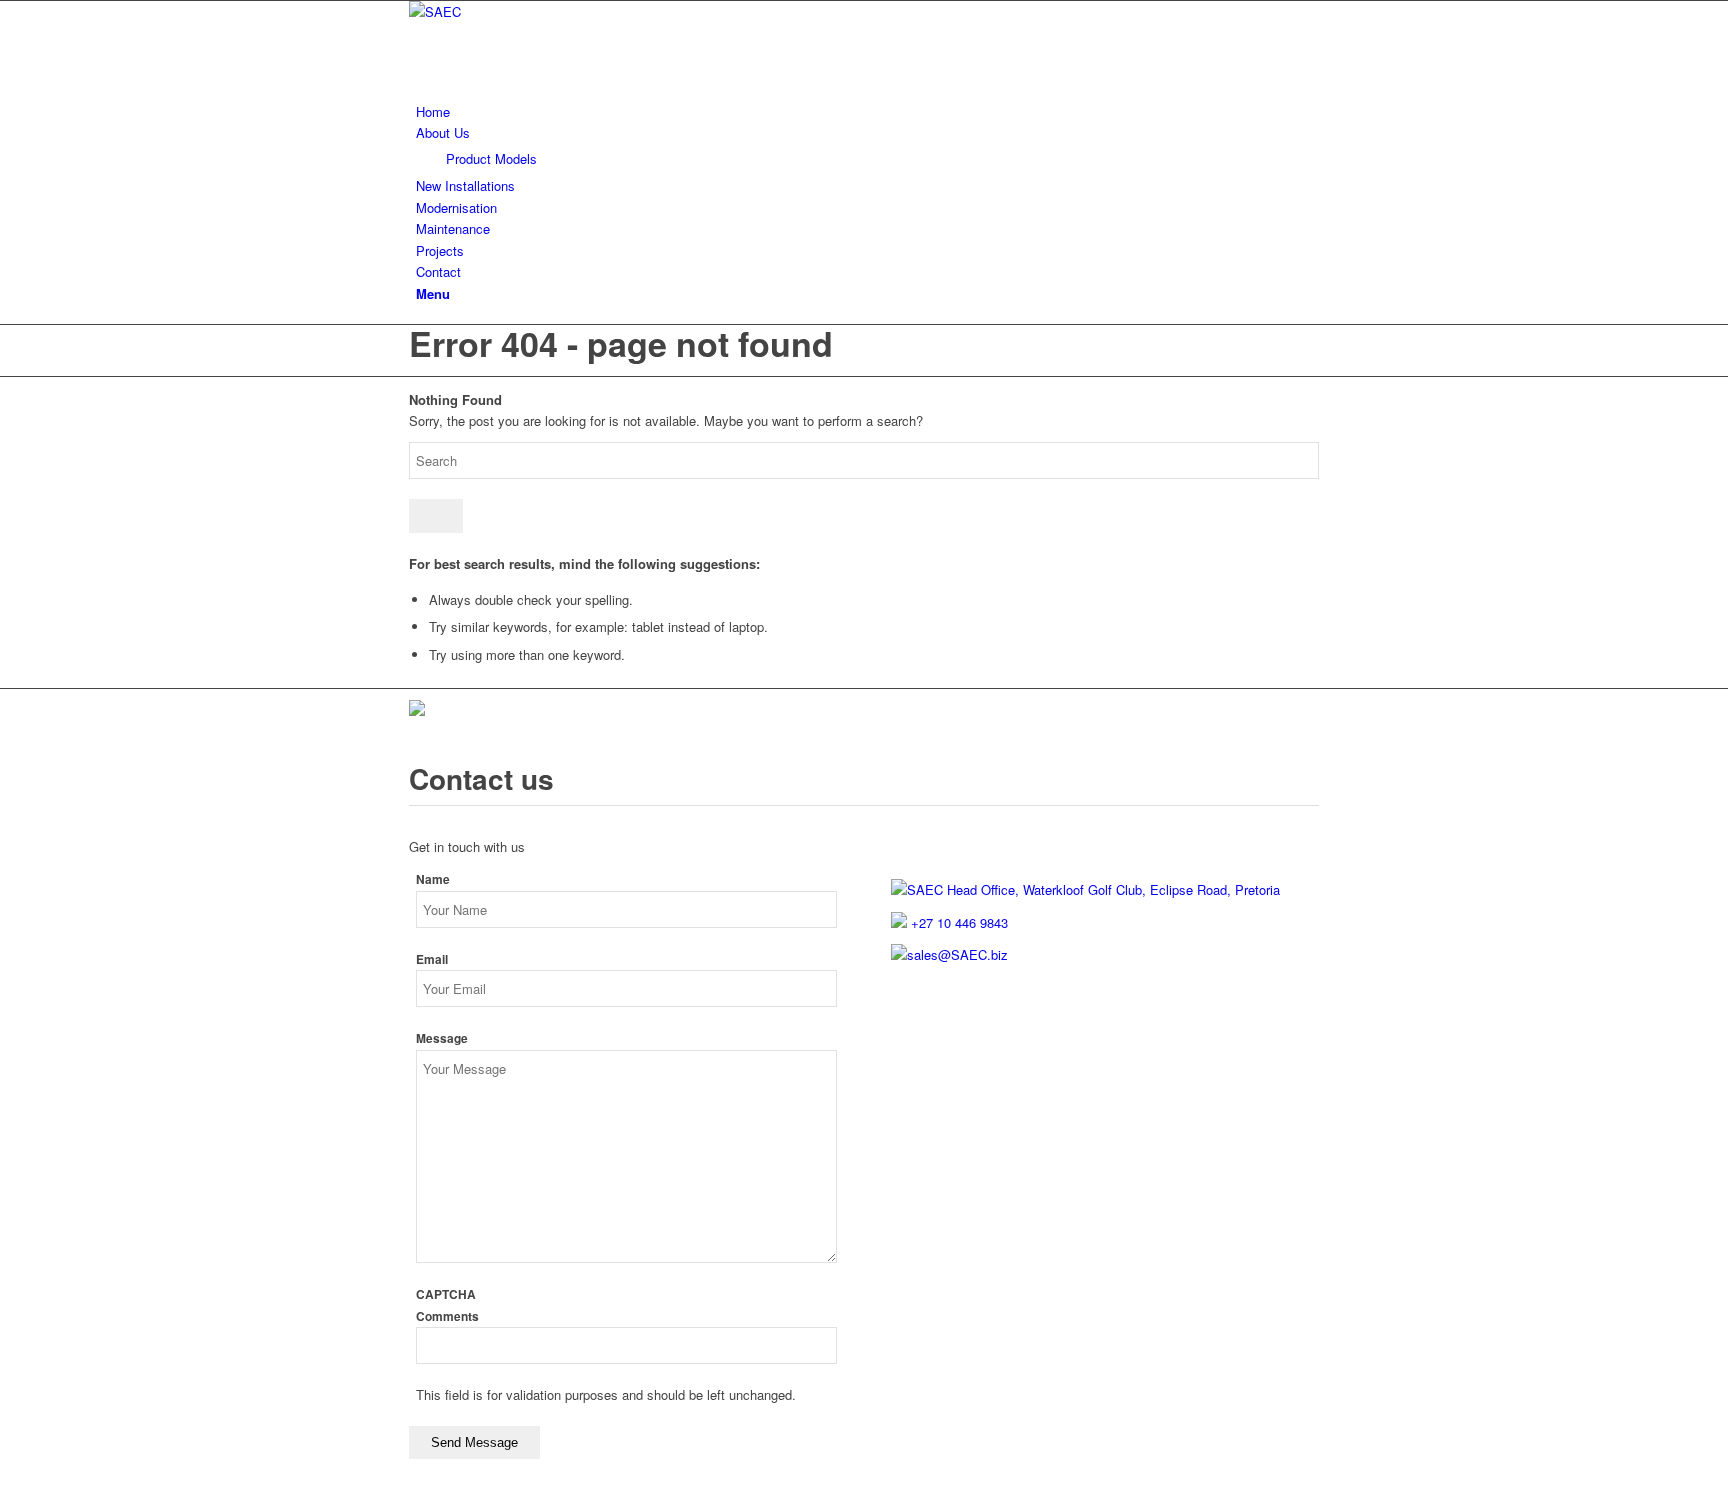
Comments (447, 1316)
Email (432, 959)
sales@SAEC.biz (957, 954)
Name (433, 879)
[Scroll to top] (5, 1489)
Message (442, 1038)
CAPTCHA (446, 1294)
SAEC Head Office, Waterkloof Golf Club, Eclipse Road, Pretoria (1093, 889)
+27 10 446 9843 (957, 922)
